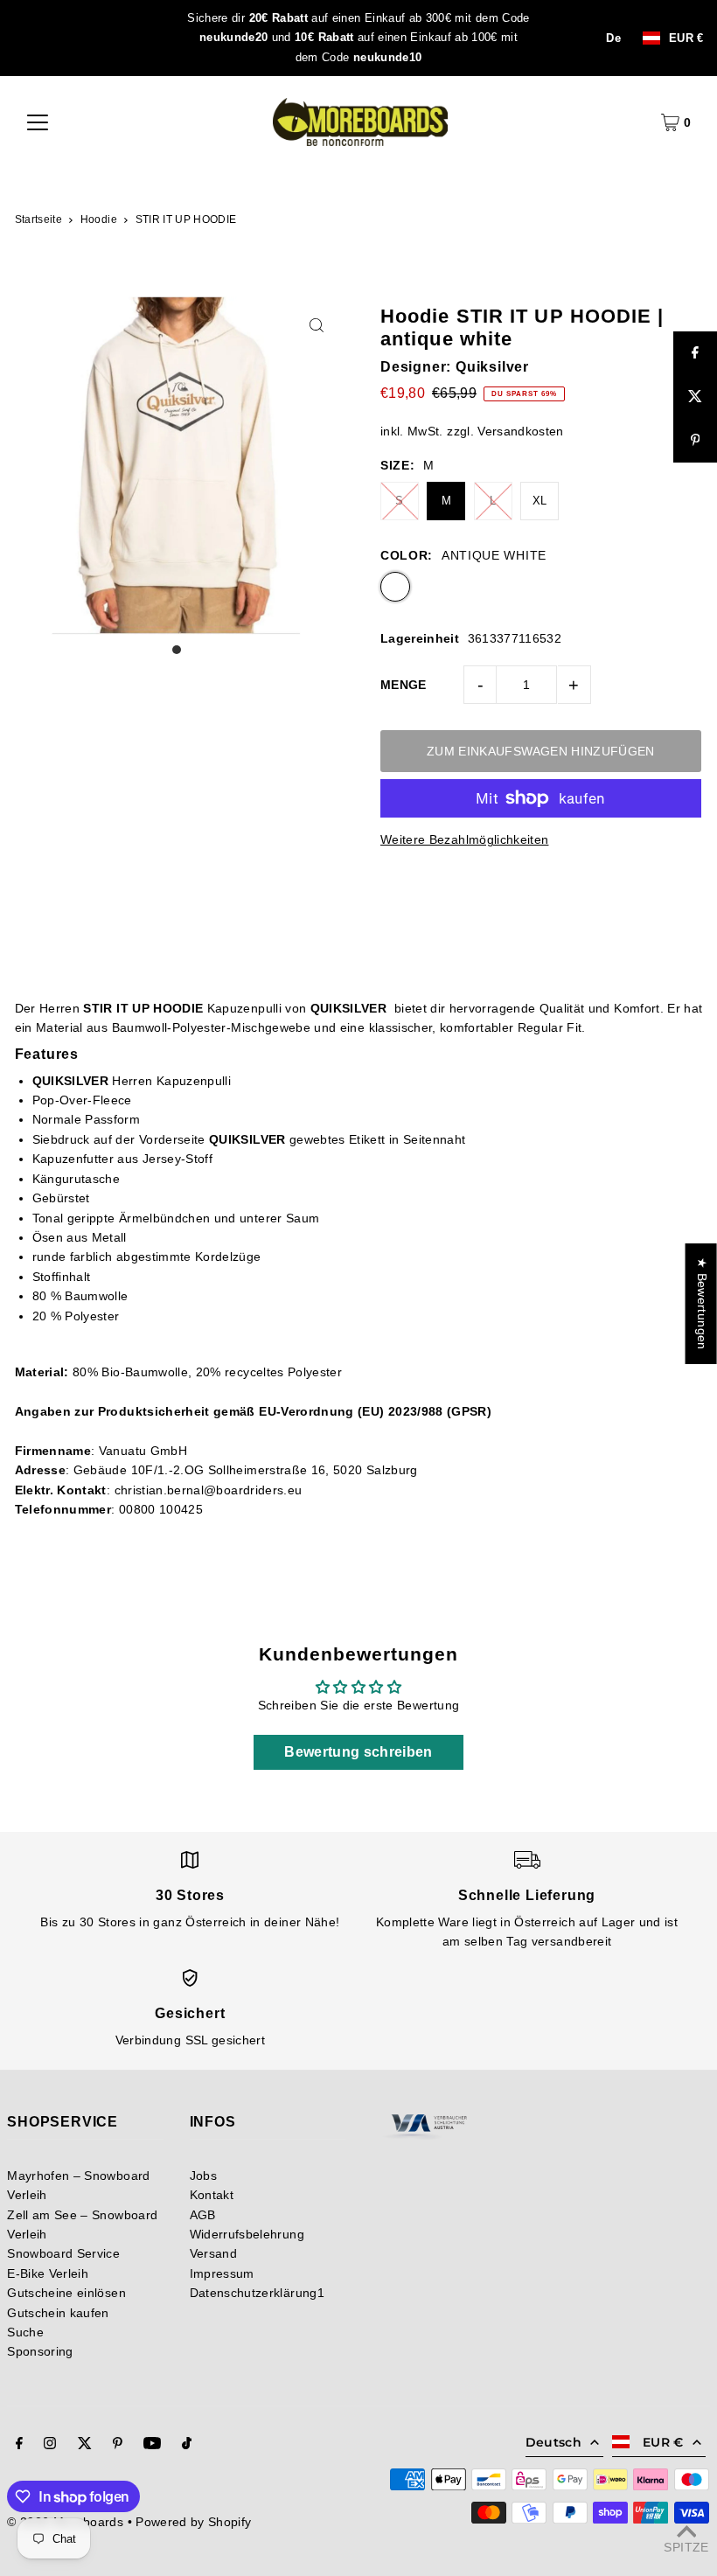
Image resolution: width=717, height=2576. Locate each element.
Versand (213, 2253)
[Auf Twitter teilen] (695, 397)
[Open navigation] (38, 122)
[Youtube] (152, 2445)
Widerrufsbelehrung (247, 2234)
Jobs (203, 2176)
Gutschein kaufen (58, 2313)
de (613, 38)
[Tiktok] (187, 2445)
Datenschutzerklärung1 (257, 2293)
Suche (25, 2332)
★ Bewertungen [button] (702, 1304)
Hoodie (99, 219)
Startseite (39, 219)
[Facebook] (19, 2445)
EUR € (686, 38)
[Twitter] (85, 2445)
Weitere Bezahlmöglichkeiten (464, 839)
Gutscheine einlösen (66, 2293)
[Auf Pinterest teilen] (695, 441)
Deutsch (553, 2442)
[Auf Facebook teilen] (695, 353)
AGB (203, 2215)
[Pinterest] (118, 2445)
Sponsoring (40, 2351)
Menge (404, 685)
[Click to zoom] (317, 325)
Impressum (222, 2273)
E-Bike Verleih (48, 2273)
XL (540, 501)
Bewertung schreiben (358, 1752)
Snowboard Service (63, 2253)
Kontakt (212, 2195)
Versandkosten (521, 431)
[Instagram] (50, 2445)
